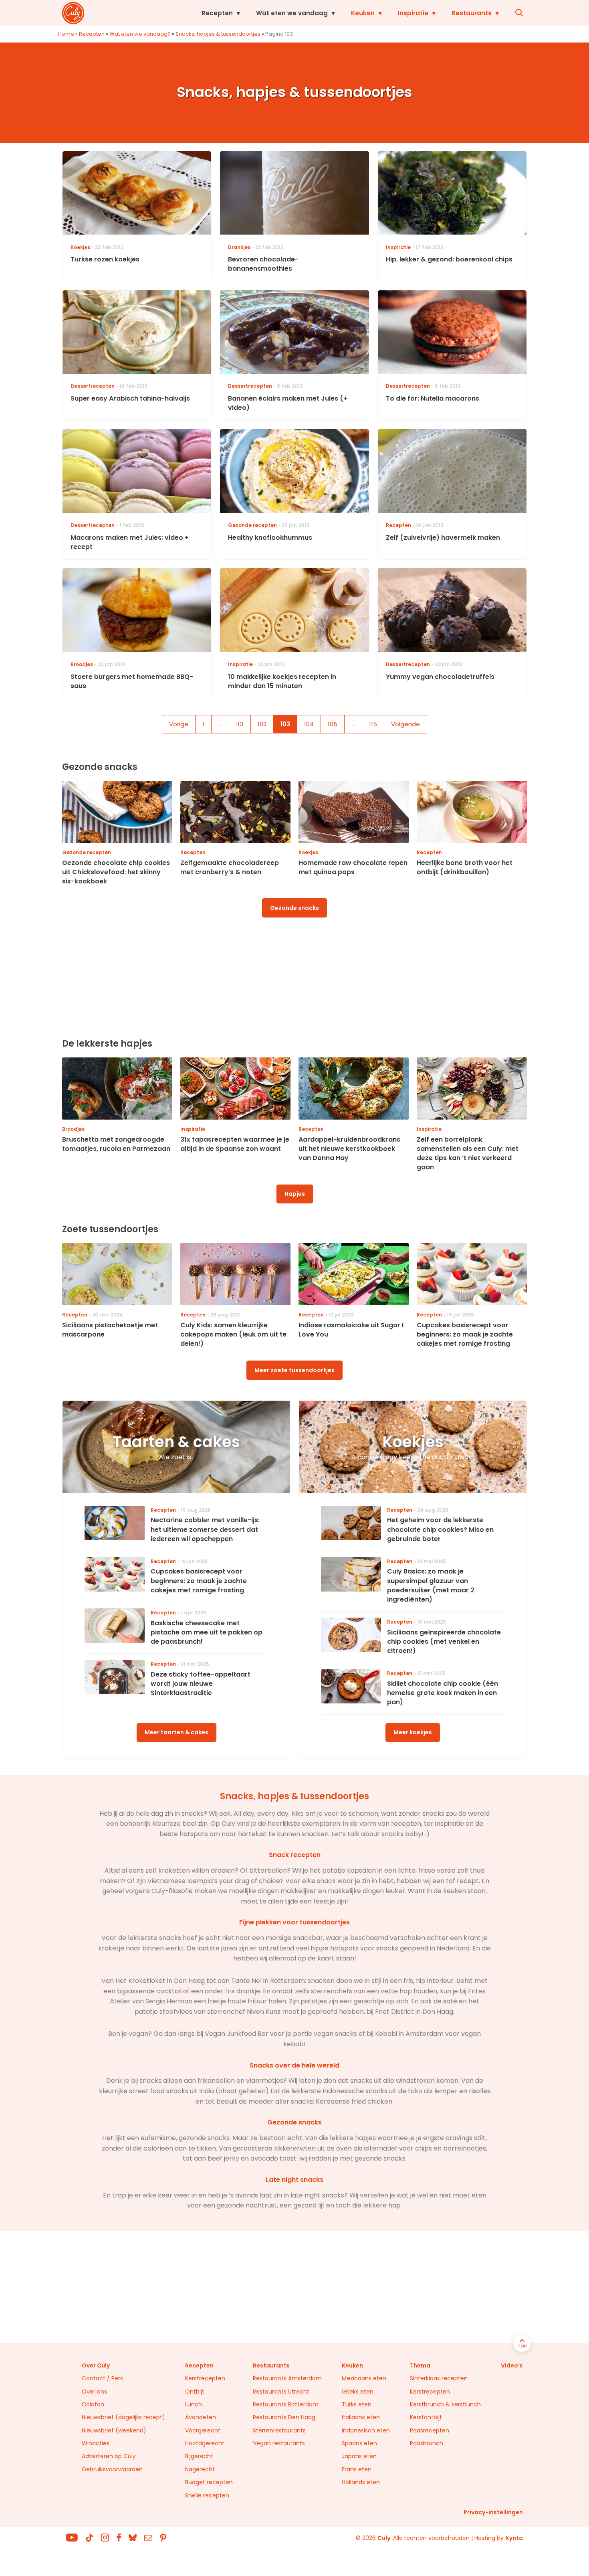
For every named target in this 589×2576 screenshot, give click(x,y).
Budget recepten (209, 2482)
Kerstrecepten (205, 2378)
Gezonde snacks (294, 908)
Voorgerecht (203, 2430)
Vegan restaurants (279, 2443)
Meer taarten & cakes (176, 1732)
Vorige (179, 724)
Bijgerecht (199, 2456)
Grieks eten (358, 2392)
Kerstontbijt (426, 2417)
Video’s (512, 2365)
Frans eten (357, 2469)
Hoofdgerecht (205, 2443)
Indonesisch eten (366, 2430)
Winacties (96, 2443)
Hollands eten (361, 2482)
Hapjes (295, 1194)
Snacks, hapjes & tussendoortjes (218, 34)
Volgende (405, 724)
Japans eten (359, 2456)
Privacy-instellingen (493, 2512)
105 (333, 724)
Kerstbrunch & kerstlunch (445, 2404)
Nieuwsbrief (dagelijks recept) (123, 2417)
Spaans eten (359, 2443)
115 (373, 724)
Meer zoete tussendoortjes (294, 1370)
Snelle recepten (207, 2495)
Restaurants (472, 13)
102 (262, 724)
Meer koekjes (413, 1732)
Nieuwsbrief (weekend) (114, 2430)
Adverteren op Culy (109, 2456)
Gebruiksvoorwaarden (112, 2469)
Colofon (93, 2404)
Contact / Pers (102, 2378)
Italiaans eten (361, 2417)
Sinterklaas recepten (439, 2378)
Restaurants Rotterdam (286, 2404)
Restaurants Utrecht (281, 2392)
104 (309, 724)
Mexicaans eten (364, 2378)
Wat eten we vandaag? (140, 34)
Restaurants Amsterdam (287, 2378)
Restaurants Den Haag (284, 2417)
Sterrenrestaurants (279, 2430)
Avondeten (201, 2417)
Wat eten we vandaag (292, 13)
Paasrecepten (430, 2430)
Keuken (363, 13)
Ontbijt (195, 2392)
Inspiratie (413, 13)
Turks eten (357, 2404)
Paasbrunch (427, 2443)
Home (66, 34)
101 (240, 724)
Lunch (194, 2404)
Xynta (514, 2538)
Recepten (217, 13)
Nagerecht (200, 2469)
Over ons (94, 2392)
